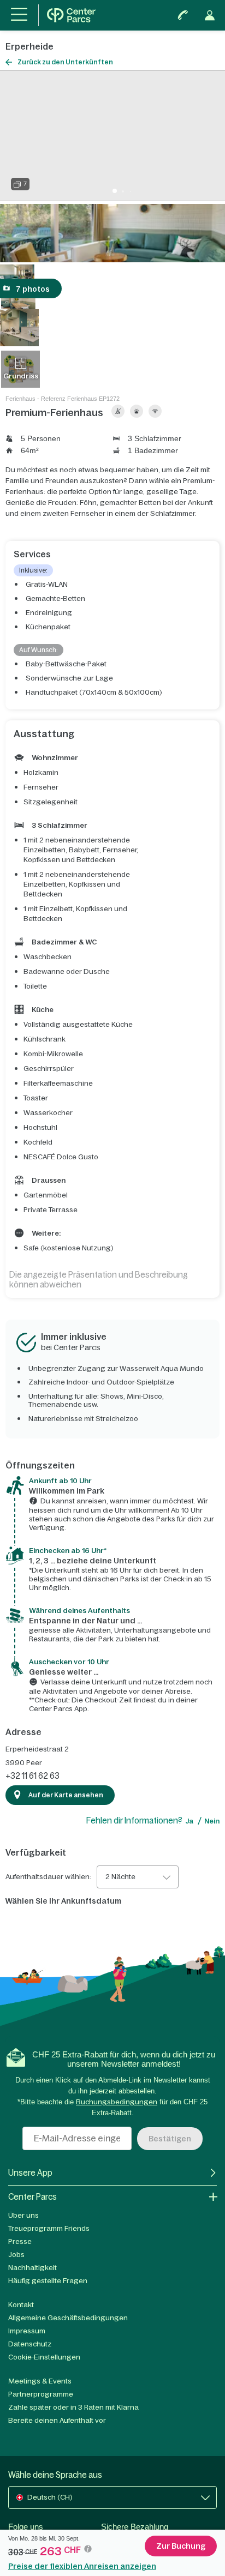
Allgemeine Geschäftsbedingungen (68, 2318)
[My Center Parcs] (210, 15)
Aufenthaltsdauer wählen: (48, 1877)
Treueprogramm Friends (49, 2228)
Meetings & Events (40, 2381)
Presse (20, 2241)
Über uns (23, 2215)
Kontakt (21, 2305)
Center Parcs (32, 2197)
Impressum (27, 2331)
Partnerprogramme (41, 2394)
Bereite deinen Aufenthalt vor (57, 2420)
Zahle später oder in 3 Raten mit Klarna (73, 2407)
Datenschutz (30, 2344)
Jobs (16, 2255)
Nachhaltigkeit (32, 2268)
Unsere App (30, 2173)
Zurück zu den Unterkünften (65, 62)
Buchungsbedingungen (117, 2102)
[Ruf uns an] (183, 15)
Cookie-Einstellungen (44, 2357)
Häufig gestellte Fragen (48, 2281)
